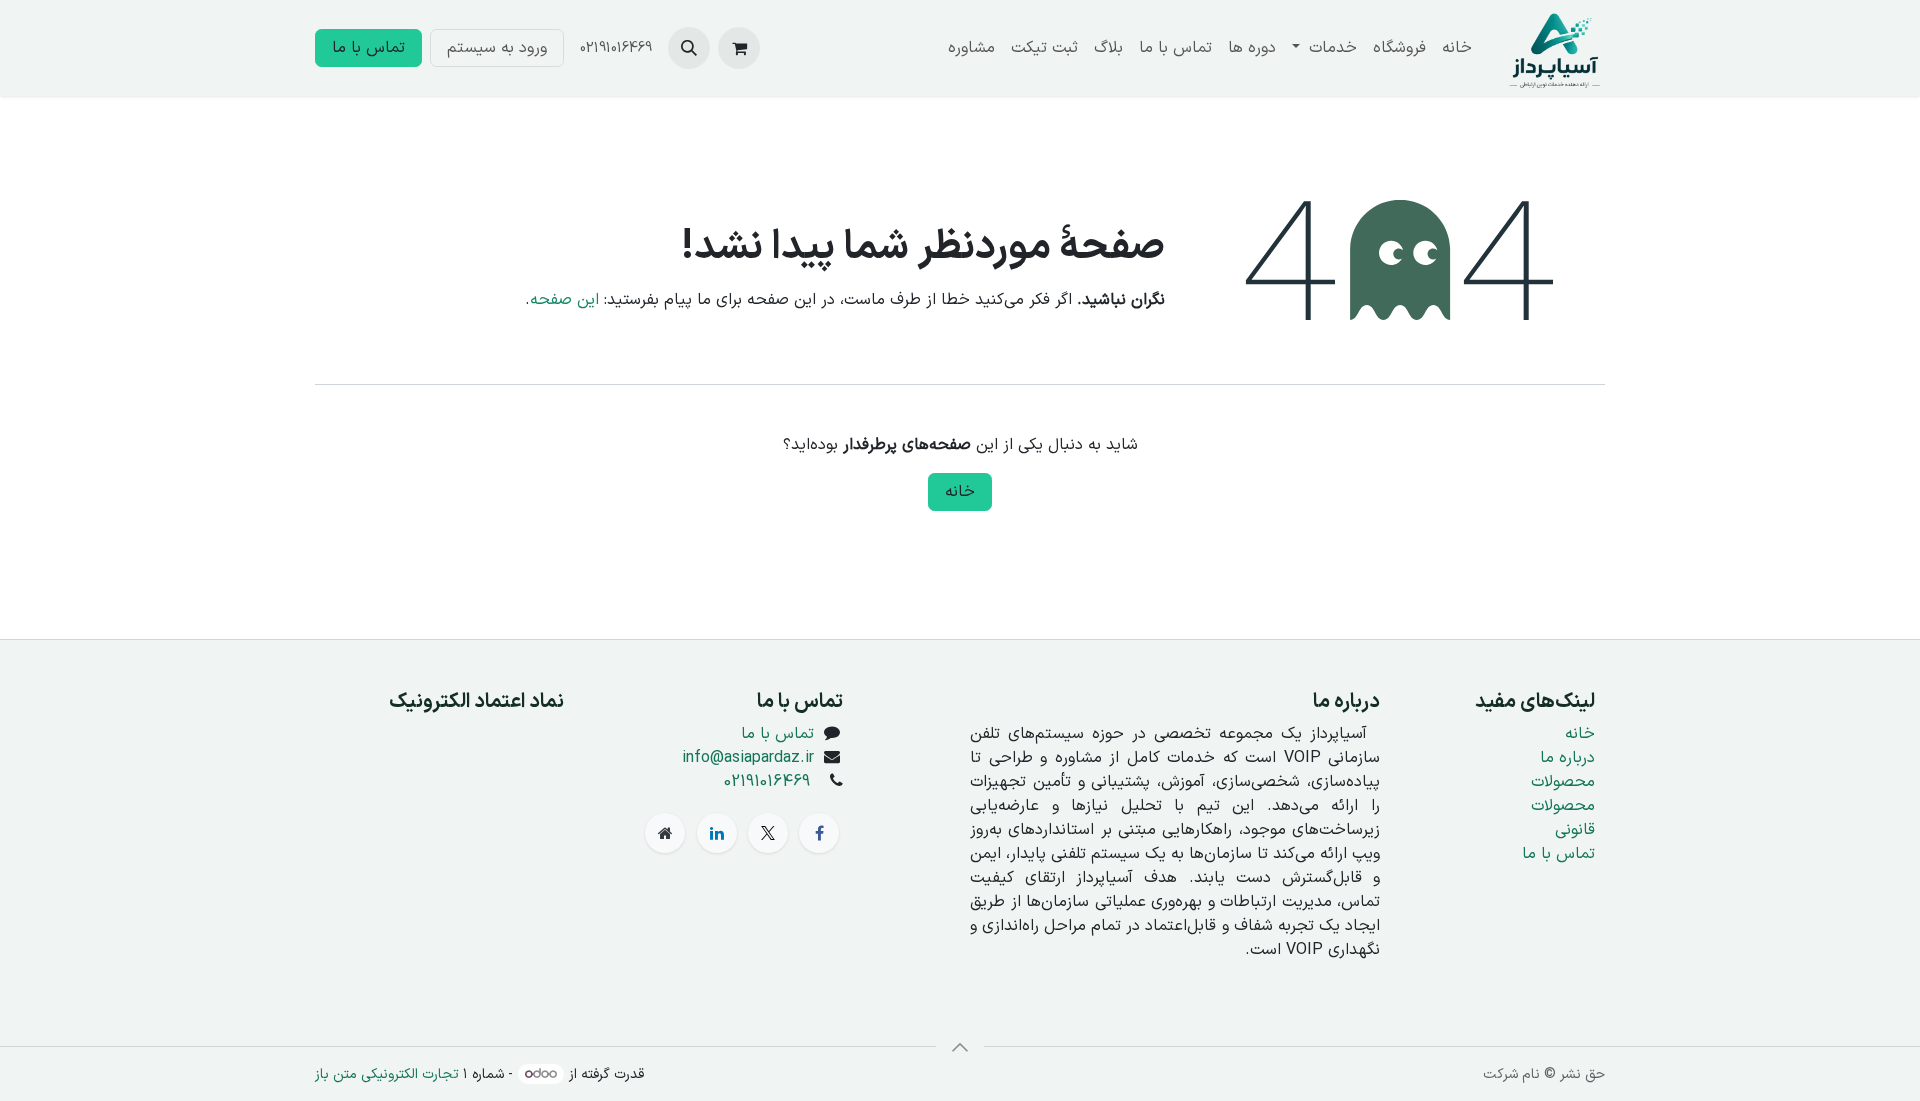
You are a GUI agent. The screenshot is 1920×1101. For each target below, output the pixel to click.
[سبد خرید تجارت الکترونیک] (739, 48)
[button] (689, 48)
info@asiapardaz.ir (748, 758)
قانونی (1575, 830)
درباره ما (1567, 758)
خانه (960, 492)
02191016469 (767, 782)
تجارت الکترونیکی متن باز (387, 1074)
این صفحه (564, 300)
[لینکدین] (717, 833)
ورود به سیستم (497, 48)
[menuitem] (1457, 48)
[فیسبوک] (819, 833)
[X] (768, 833)
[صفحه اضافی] (665, 833)
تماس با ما (368, 48)
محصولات (1563, 782)
